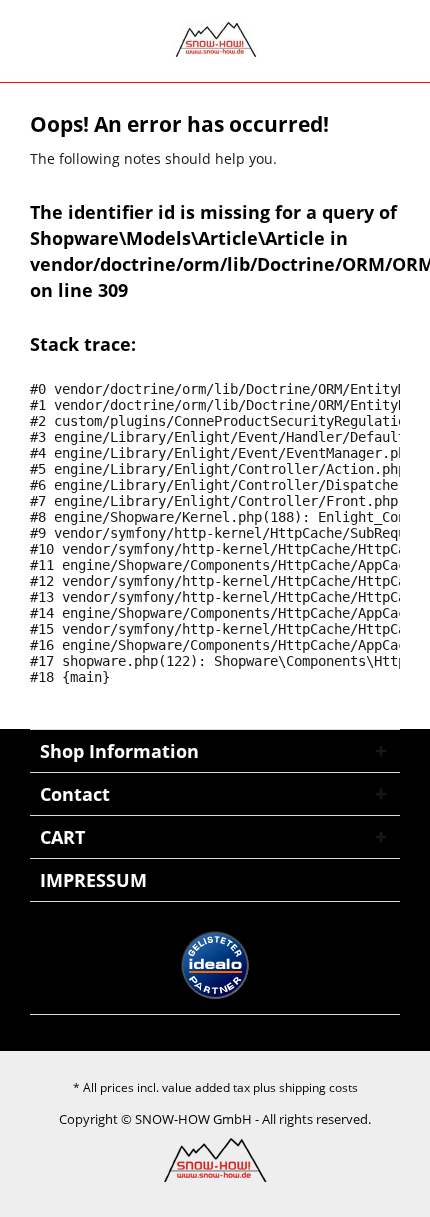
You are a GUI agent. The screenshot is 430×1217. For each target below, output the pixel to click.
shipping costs (318, 1087)
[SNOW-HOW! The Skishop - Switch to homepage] (215, 39)
